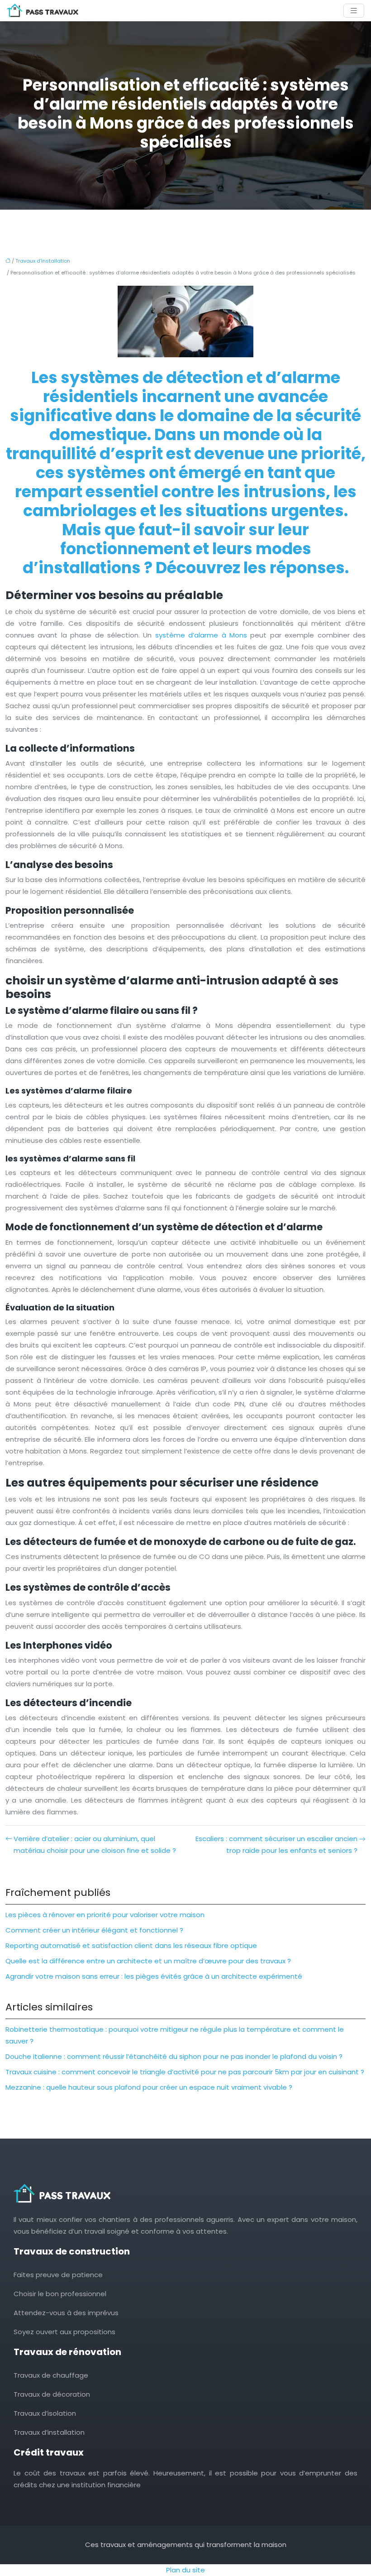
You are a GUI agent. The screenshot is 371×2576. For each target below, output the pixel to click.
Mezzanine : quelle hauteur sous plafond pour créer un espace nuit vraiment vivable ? (149, 2087)
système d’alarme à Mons (201, 635)
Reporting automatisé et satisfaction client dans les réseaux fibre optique (131, 1945)
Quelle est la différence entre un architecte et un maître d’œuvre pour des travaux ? (148, 1961)
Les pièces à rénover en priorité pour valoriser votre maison (105, 1915)
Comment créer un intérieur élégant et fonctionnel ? (94, 1930)
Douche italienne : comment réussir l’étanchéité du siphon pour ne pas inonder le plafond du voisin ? (174, 2056)
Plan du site (185, 2570)
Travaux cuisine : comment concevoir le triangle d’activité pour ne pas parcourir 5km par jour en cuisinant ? (185, 2072)
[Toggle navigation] (354, 11)
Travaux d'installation (43, 261)
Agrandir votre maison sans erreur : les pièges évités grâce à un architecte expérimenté (154, 1976)
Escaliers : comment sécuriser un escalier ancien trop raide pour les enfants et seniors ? (276, 1844)
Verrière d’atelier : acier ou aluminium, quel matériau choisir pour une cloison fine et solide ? (95, 1844)
